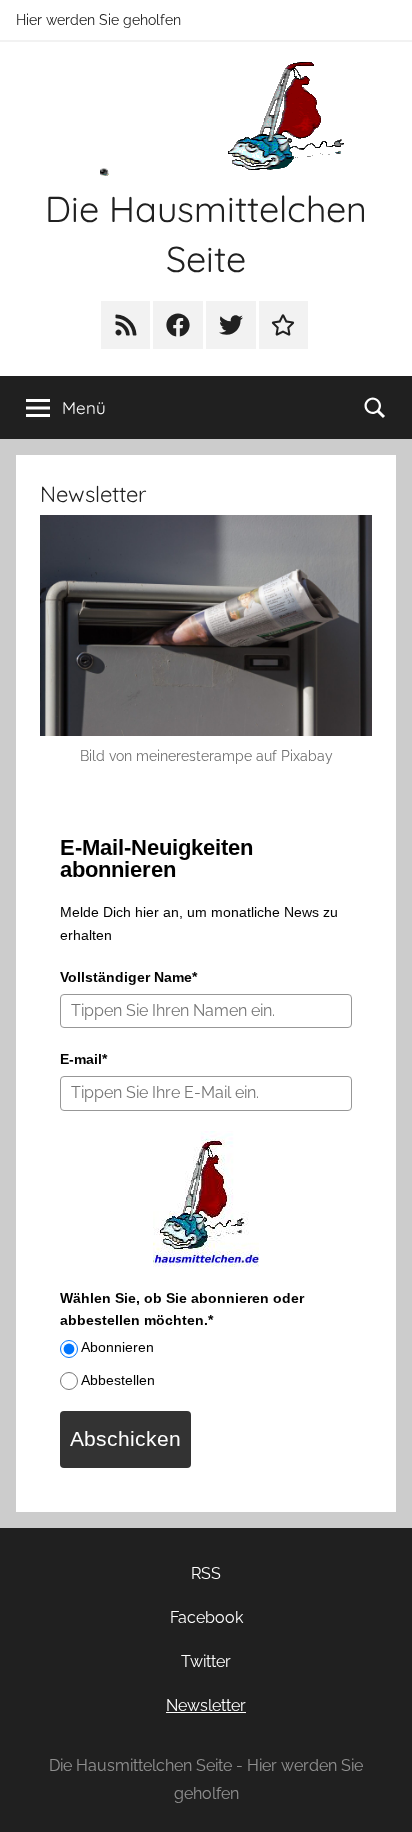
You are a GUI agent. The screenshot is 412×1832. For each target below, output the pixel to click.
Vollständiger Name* (128, 977)
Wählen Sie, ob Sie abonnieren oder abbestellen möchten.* (182, 1309)
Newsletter (206, 1705)
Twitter (206, 1661)
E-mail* (83, 1059)
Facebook (206, 1617)
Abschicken (125, 1438)
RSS (206, 1573)
